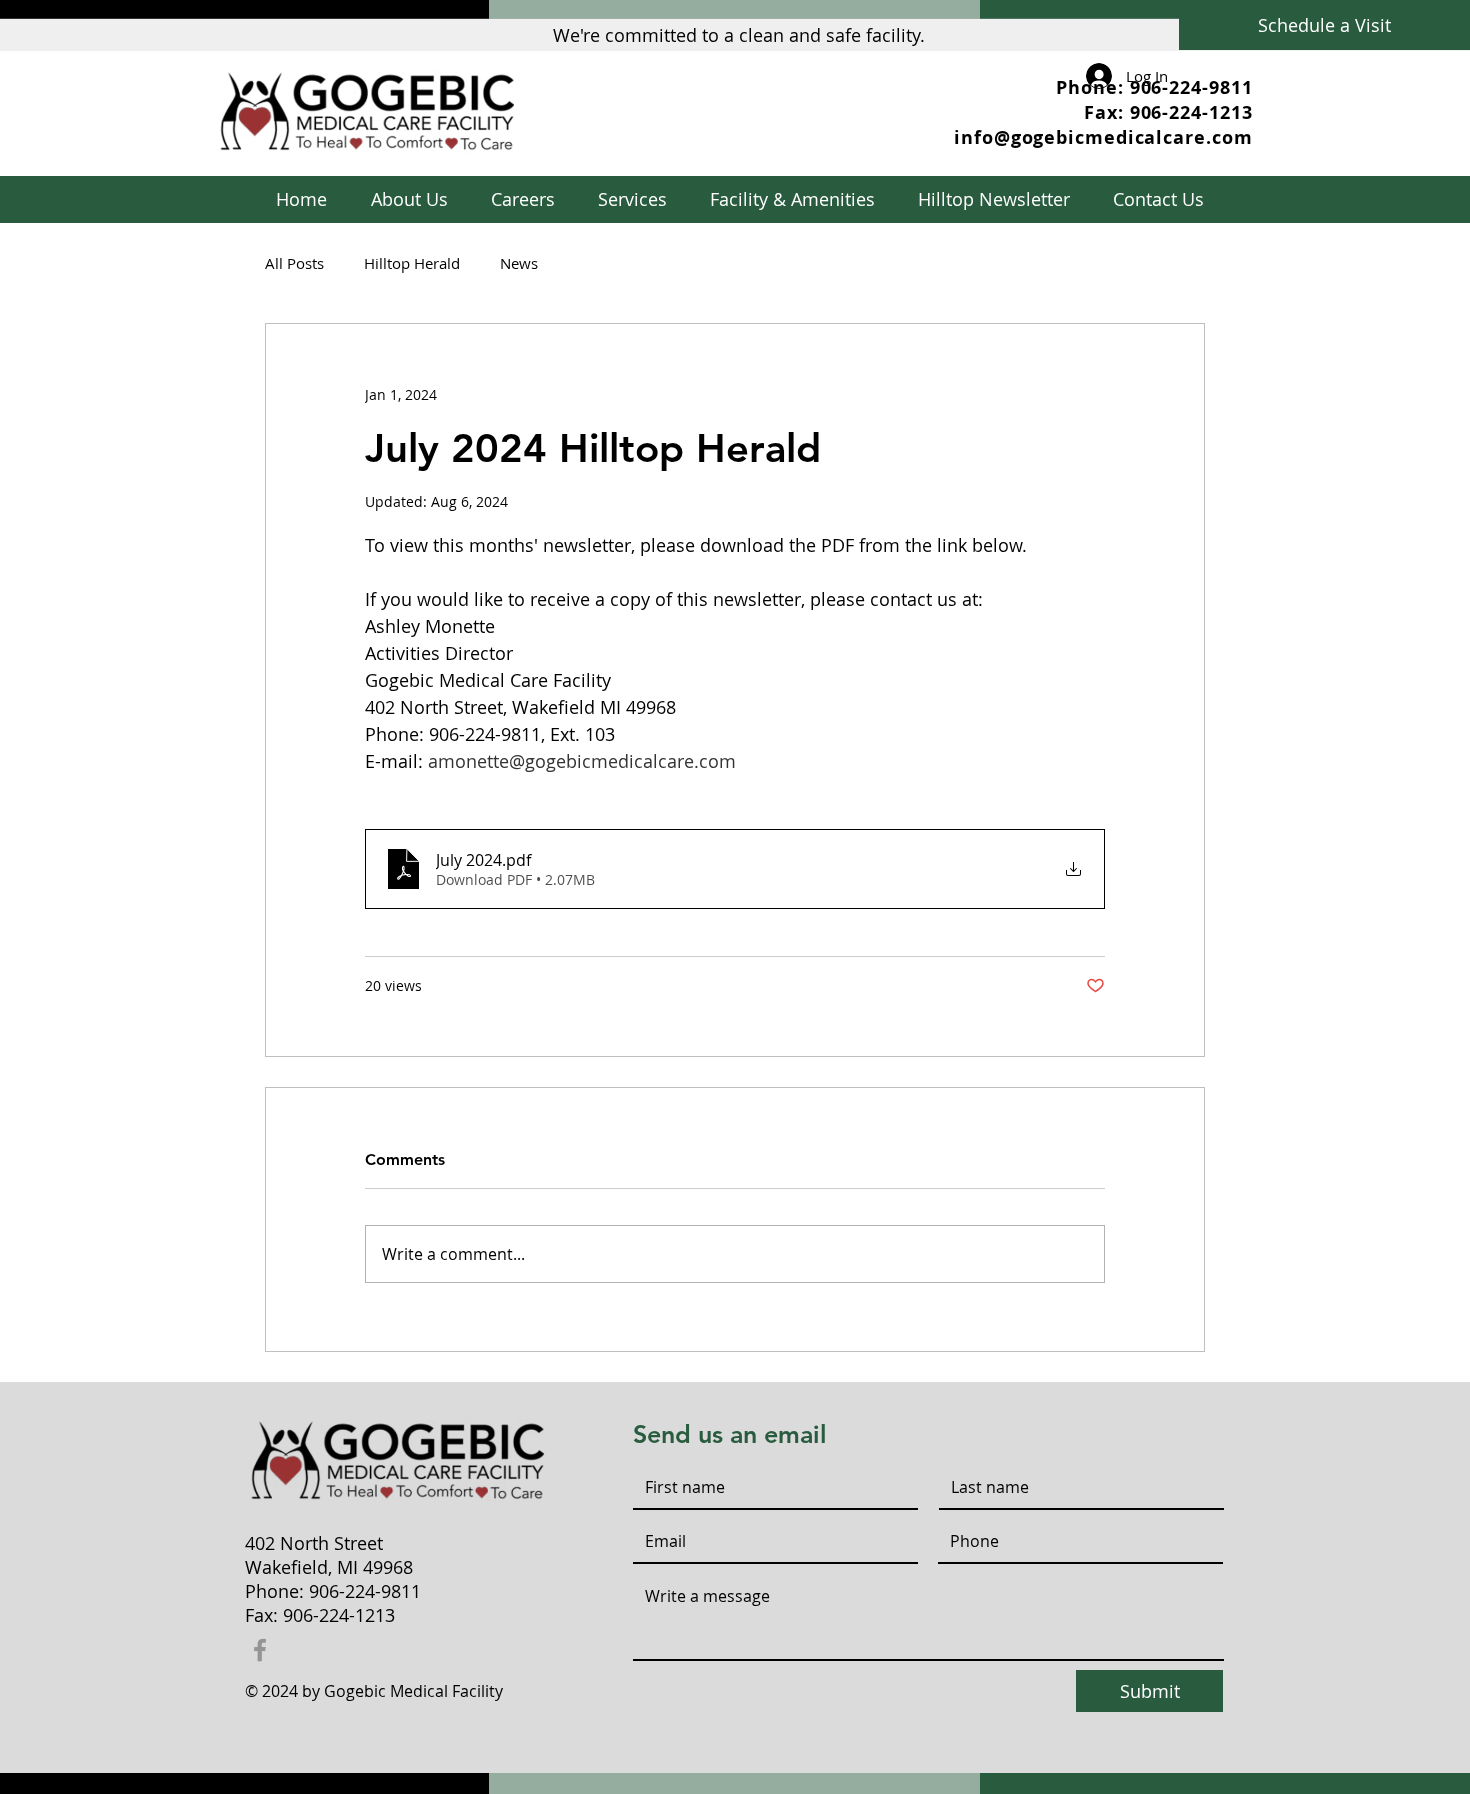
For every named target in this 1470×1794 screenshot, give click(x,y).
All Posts (294, 263)
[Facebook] (260, 1650)
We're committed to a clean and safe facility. (739, 35)
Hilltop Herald (412, 263)
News (519, 263)
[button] (632, 199)
